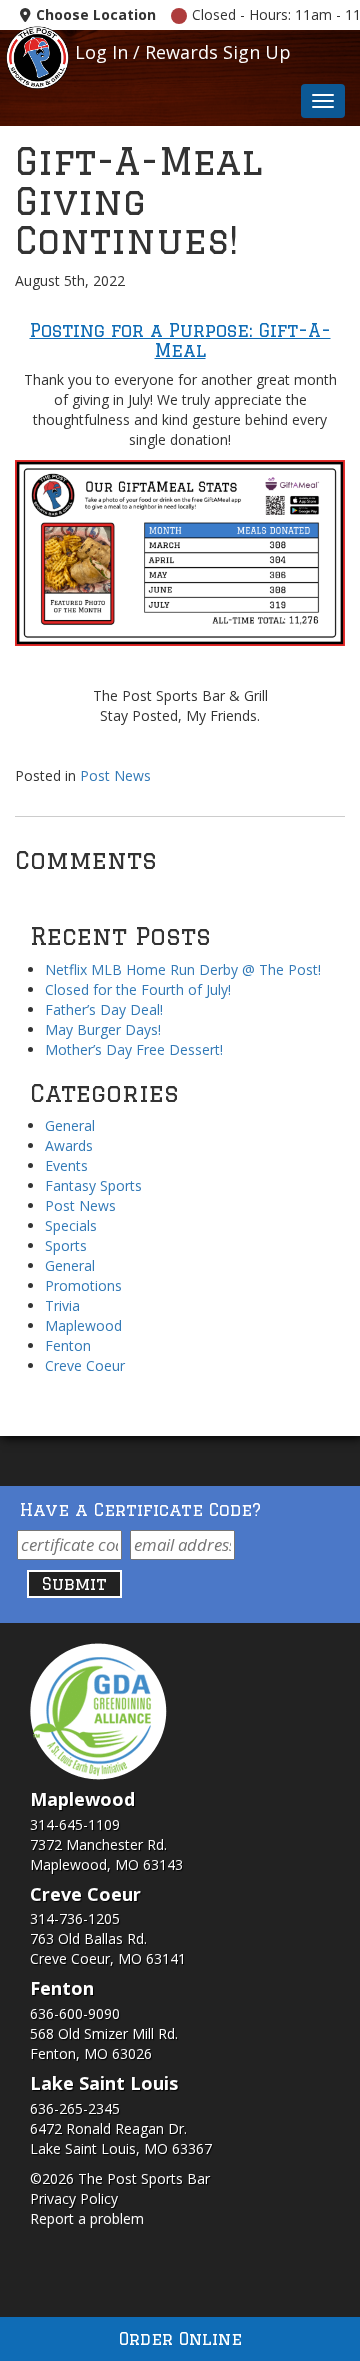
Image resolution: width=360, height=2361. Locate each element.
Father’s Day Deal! (104, 1009)
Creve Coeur (85, 1365)
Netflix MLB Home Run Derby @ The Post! (183, 969)
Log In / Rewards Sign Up (183, 52)
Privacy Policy (74, 2198)
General (70, 1125)
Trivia (62, 1305)
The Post (37, 55)
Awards (69, 1145)
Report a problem (87, 2218)
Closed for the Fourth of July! (138, 989)
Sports (66, 1245)
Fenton (68, 1345)
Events (66, 1165)
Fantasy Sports (93, 1185)
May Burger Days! (103, 1029)
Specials (71, 1225)
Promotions (83, 1285)
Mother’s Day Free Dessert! (134, 1049)
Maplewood (83, 1325)
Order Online (180, 2338)
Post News (115, 775)
